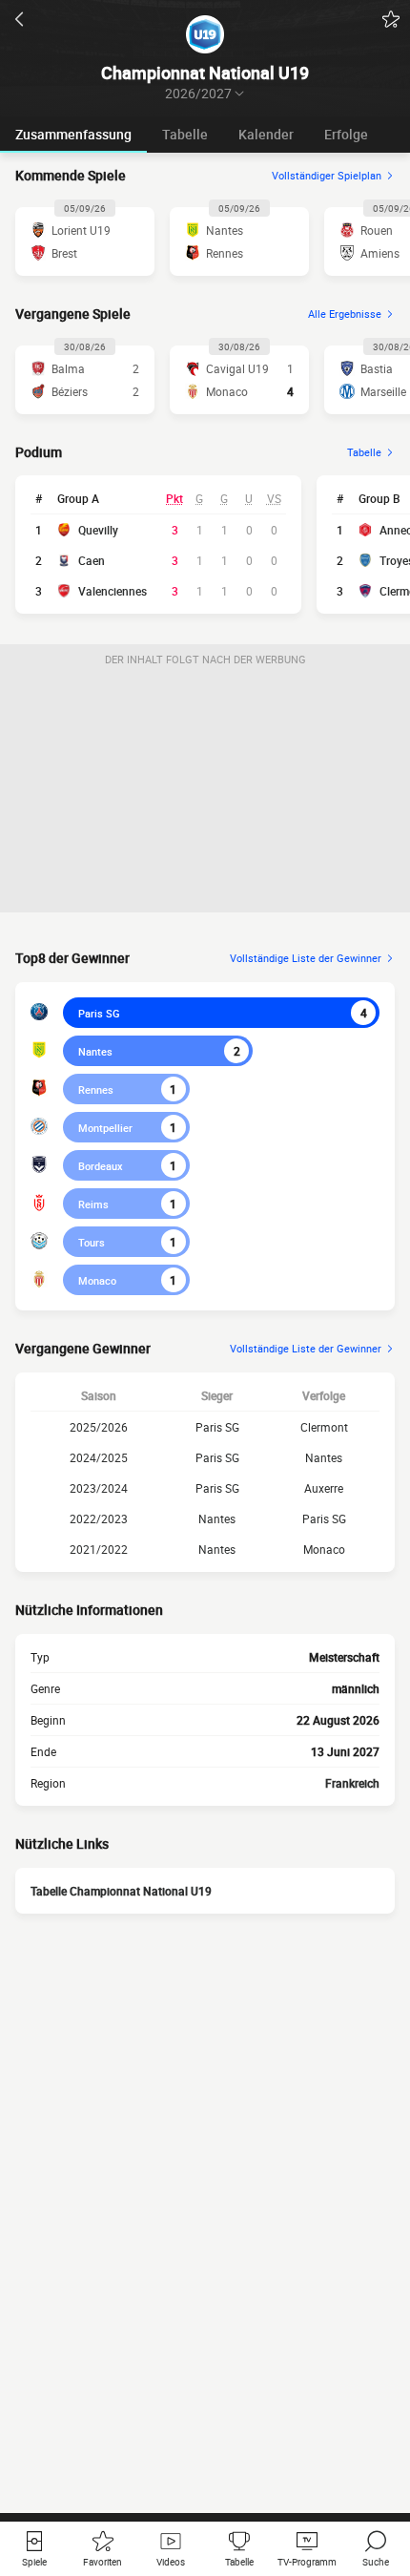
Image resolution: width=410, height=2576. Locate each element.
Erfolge (346, 134)
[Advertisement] (205, 793)
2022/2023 (99, 1518)
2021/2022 (99, 1549)
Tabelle (185, 134)
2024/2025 (99, 1457)
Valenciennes (113, 591)
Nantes (95, 1051)
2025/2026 (99, 1427)
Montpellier (105, 1128)
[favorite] (391, 19)
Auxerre (324, 1488)
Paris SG (99, 1013)
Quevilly (98, 530)
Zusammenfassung (73, 134)
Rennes (96, 1089)
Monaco (97, 1280)
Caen (92, 560)
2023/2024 (99, 1488)
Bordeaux (101, 1166)
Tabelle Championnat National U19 (121, 1891)
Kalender (266, 134)
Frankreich (352, 1783)
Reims (93, 1204)
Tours (92, 1242)
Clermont (324, 1427)
